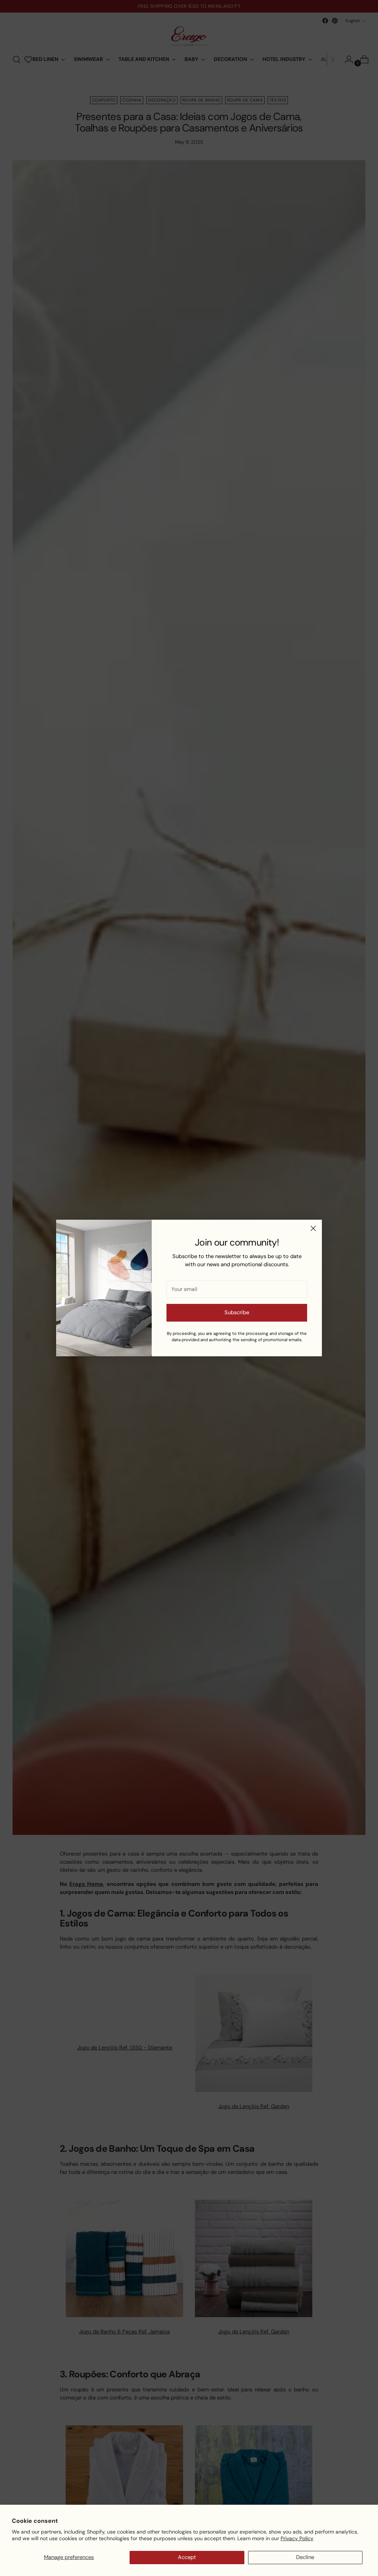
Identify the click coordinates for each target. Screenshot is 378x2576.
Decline (305, 2557)
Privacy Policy (297, 2538)
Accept (187, 2557)
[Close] (313, 1228)
